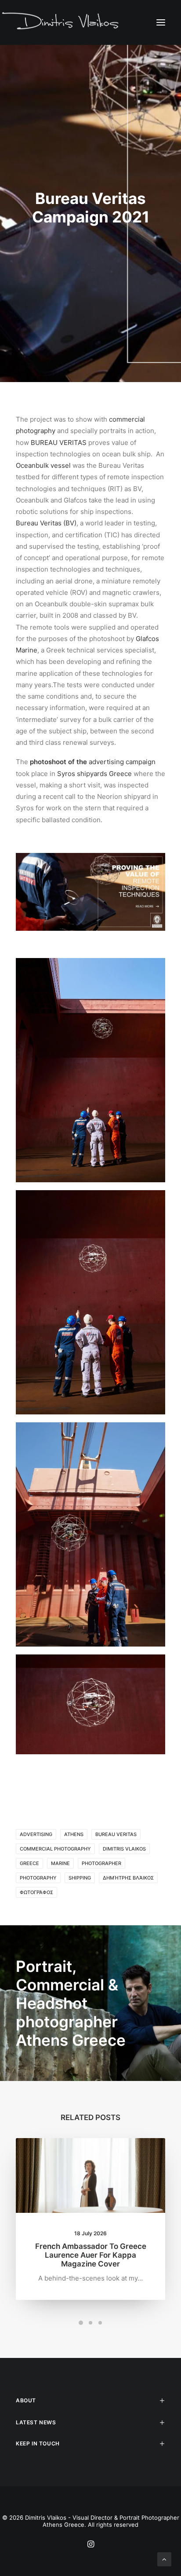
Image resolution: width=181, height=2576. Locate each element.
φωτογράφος (36, 1892)
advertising (36, 1834)
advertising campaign (122, 762)
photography (38, 1878)
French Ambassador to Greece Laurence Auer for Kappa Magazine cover (91, 2255)
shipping (80, 1878)
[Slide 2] (90, 2323)
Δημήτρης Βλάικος (128, 1878)
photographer (101, 1863)
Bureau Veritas (116, 1834)
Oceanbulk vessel (43, 465)
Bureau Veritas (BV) (46, 523)
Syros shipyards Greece (94, 774)
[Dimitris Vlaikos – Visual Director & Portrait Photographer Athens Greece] (61, 22)
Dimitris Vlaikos (124, 1849)
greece (29, 1863)
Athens (74, 1834)
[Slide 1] (81, 2323)
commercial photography (55, 1849)
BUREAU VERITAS (59, 443)
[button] (161, 22)
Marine (60, 1863)
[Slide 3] (100, 2323)
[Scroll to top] (164, 2559)
